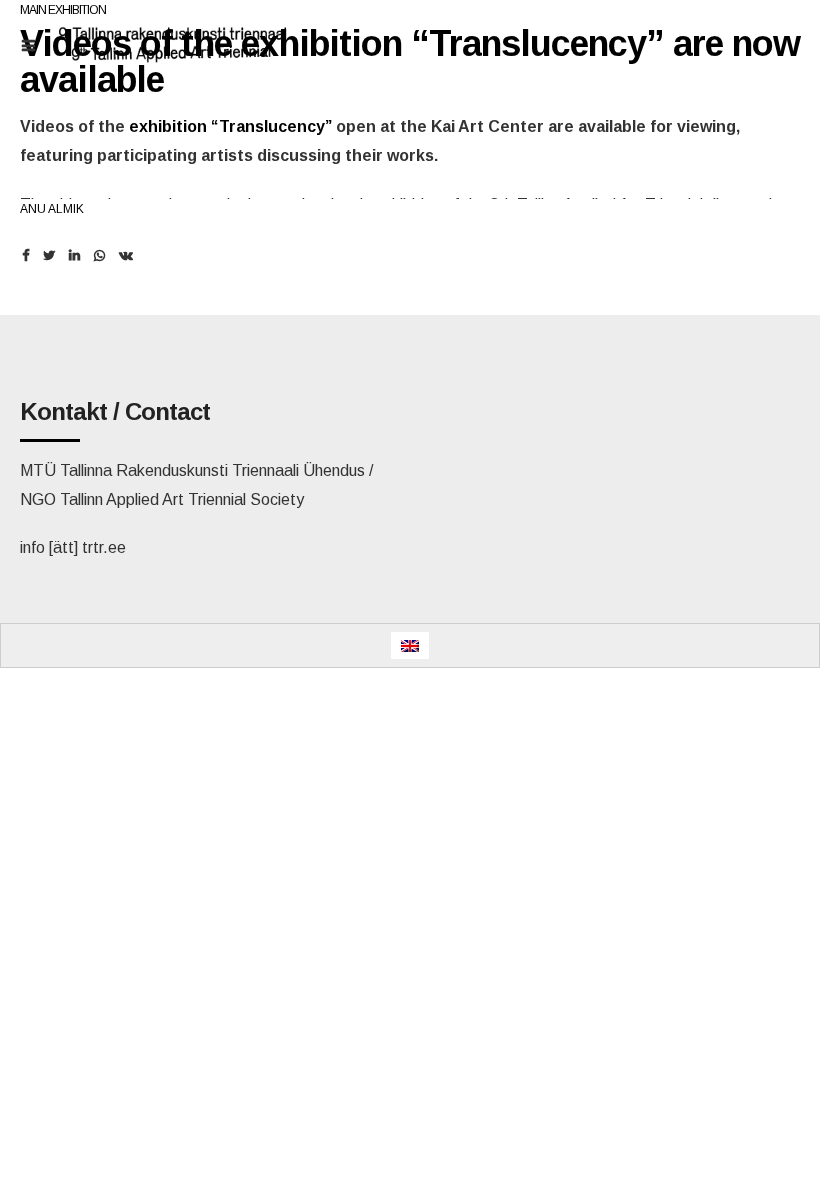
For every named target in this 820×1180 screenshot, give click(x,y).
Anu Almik (52, 209)
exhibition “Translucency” (230, 126)
